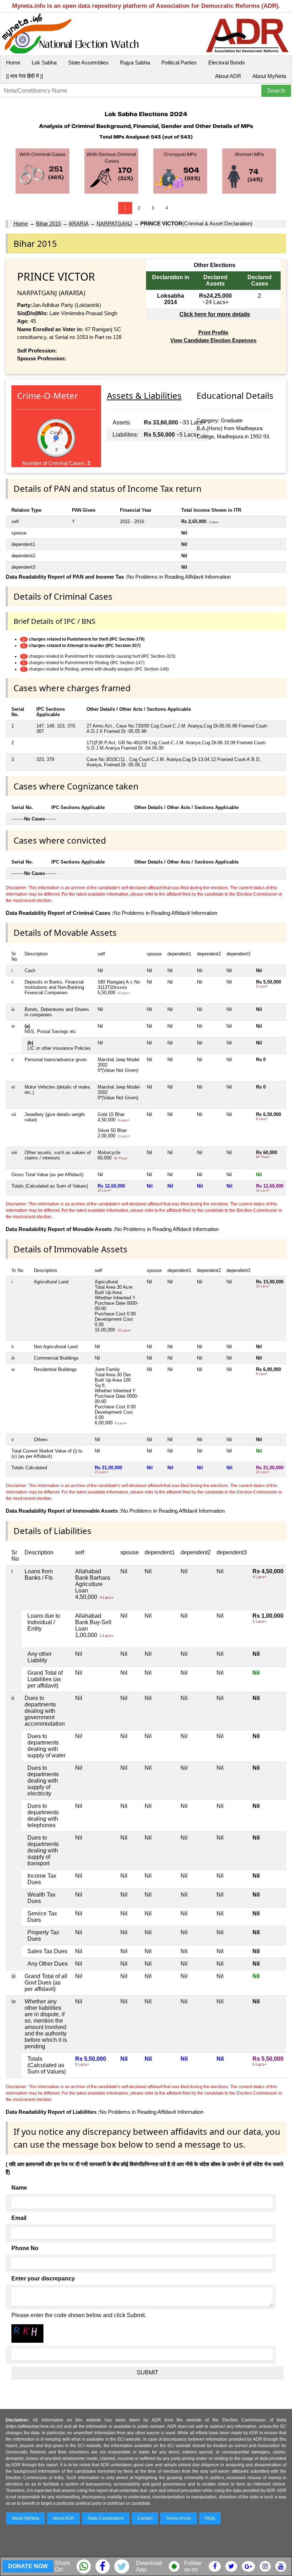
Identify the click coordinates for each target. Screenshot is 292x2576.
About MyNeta (269, 76)
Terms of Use (179, 2518)
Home (13, 62)
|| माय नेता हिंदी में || (25, 76)
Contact (145, 2518)
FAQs (210, 2518)
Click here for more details (215, 314)
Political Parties (179, 62)
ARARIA (79, 223)
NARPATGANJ (114, 223)
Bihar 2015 (48, 223)
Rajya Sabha (135, 62)
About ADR (228, 76)
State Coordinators (106, 2518)
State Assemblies (88, 62)
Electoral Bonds (227, 62)
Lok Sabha (44, 62)
